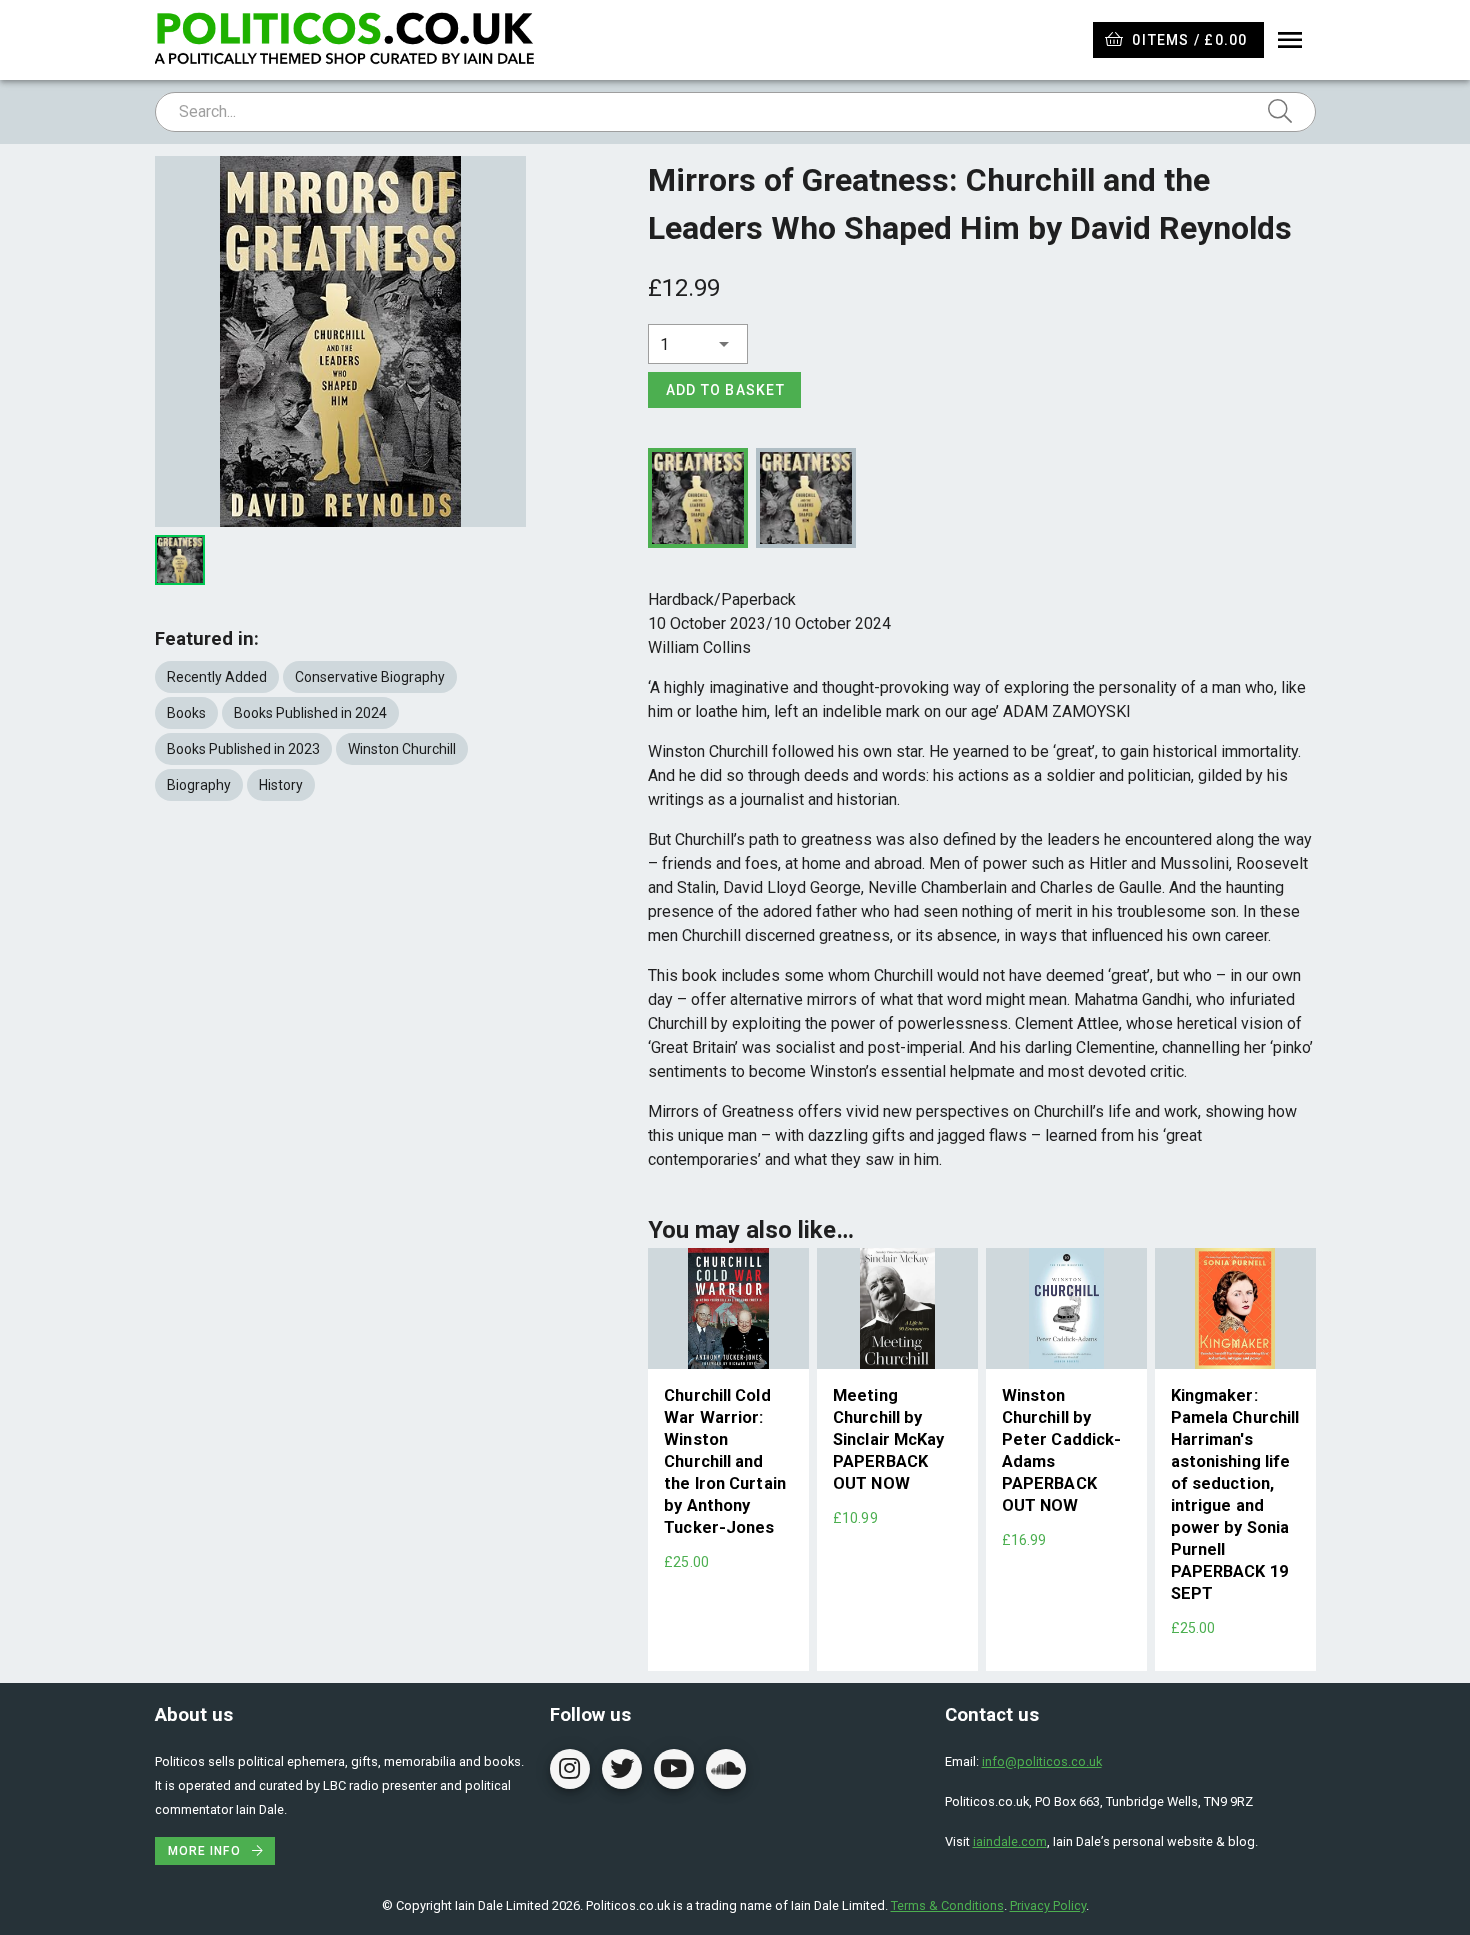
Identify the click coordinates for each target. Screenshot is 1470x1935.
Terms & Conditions (947, 1905)
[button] (698, 344)
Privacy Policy (1048, 1905)
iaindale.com (1010, 1841)
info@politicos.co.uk (1042, 1761)
